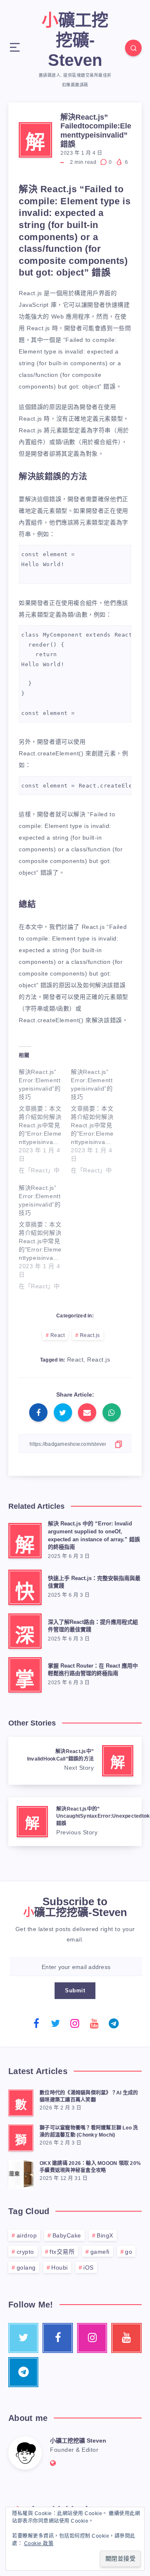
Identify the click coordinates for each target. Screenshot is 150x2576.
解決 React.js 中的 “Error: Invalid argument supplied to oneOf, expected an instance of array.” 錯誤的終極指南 (94, 1535)
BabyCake (67, 2235)
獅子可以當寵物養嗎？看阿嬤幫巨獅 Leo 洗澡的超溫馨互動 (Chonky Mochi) (89, 2131)
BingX (105, 2235)
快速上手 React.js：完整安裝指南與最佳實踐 (94, 1582)
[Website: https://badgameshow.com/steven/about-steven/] (53, 2463)
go (129, 2252)
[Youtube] (95, 2023)
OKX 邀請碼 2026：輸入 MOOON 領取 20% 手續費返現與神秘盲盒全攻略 (90, 2167)
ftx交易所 (62, 2252)
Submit (75, 1990)
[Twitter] (56, 2023)
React (58, 1335)
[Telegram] (114, 2023)
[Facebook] (36, 2023)
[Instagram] (75, 2023)
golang (26, 2267)
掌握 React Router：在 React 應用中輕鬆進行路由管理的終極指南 (93, 1670)
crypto (25, 2252)
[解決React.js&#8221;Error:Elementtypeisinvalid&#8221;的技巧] (45, 1119)
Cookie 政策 (39, 2543)
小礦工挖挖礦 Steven (78, 2441)
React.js (90, 1335)
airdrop (27, 2235)
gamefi (100, 2252)
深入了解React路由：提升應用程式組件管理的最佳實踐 (93, 1626)
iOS (89, 2267)
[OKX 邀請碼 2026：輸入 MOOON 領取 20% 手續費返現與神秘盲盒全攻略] (21, 2173)
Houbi (60, 2267)
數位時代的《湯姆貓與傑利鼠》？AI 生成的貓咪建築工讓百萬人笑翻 (89, 2096)
